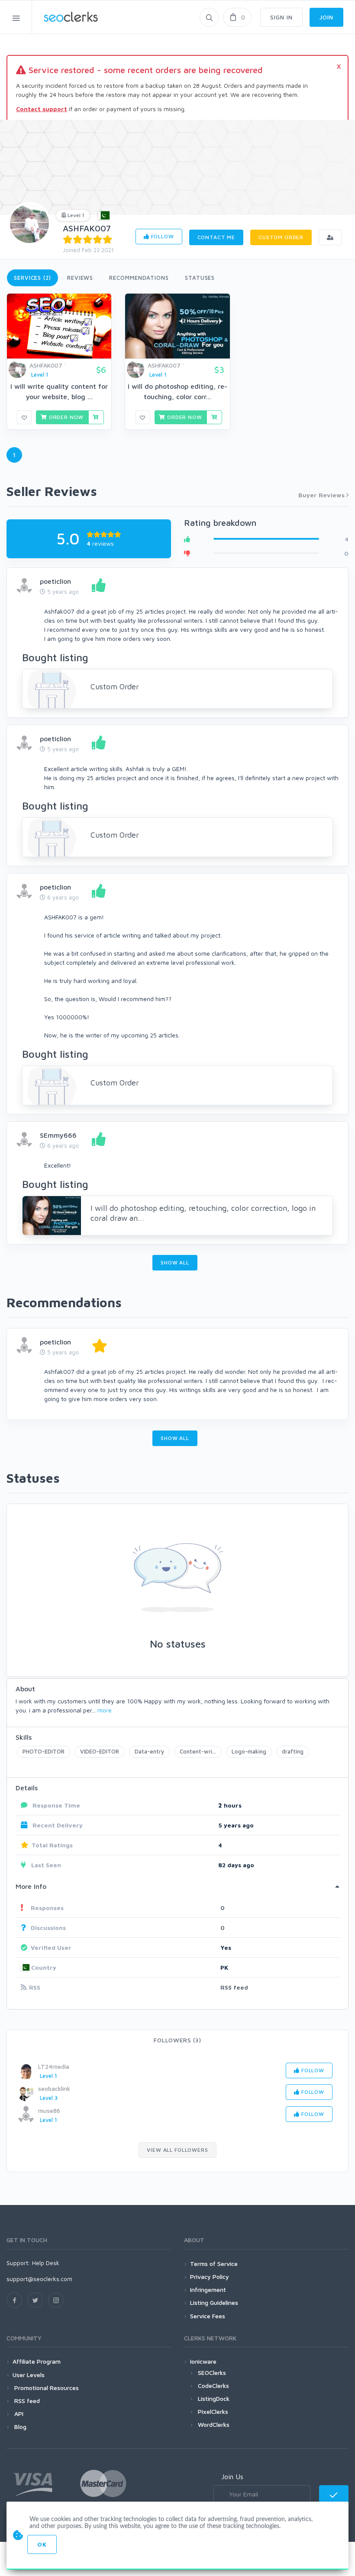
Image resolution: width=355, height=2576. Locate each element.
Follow (162, 236)
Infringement (208, 2290)
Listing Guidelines (214, 2302)
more (105, 1710)
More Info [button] (31, 1886)
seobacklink (54, 2088)
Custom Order (281, 237)
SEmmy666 (58, 1135)
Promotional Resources (46, 2388)
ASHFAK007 (87, 228)
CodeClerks (213, 2386)
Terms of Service (214, 2264)
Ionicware (203, 2361)
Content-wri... (198, 1751)
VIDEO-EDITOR (100, 1751)
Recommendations (139, 278)
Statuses (200, 278)
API (18, 2414)
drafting (293, 1751)
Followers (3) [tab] (177, 2040)
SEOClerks (212, 2373)
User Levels (29, 2375)
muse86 (49, 2110)
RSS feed (234, 1987)
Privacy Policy (210, 2277)
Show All (175, 1262)
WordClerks (214, 2424)
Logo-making (249, 1751)
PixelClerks (213, 2411)
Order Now (65, 417)
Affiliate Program (37, 2361)
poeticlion (55, 581)
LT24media (54, 2066)
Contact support (42, 109)
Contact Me (216, 237)
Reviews (80, 278)
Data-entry (149, 1751)
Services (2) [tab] (32, 278)
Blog (19, 2427)
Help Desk (46, 2263)
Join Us (232, 2477)
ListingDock (214, 2398)
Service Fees (208, 2316)
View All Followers (177, 2150)
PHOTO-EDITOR (44, 1751)
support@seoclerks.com (39, 2279)
